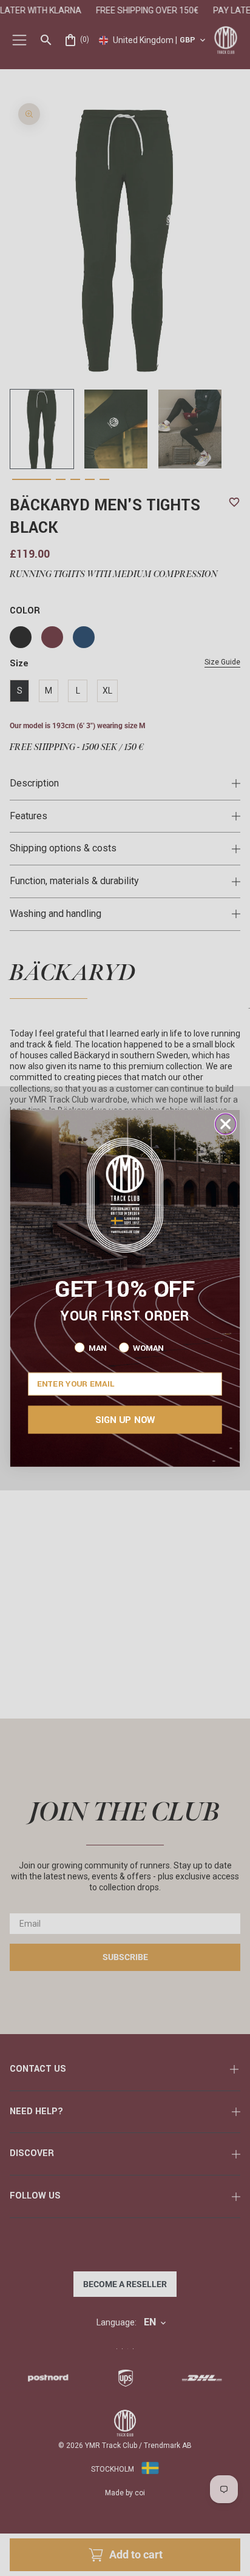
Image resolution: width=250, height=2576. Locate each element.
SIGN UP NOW (125, 1419)
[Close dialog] (226, 1124)
